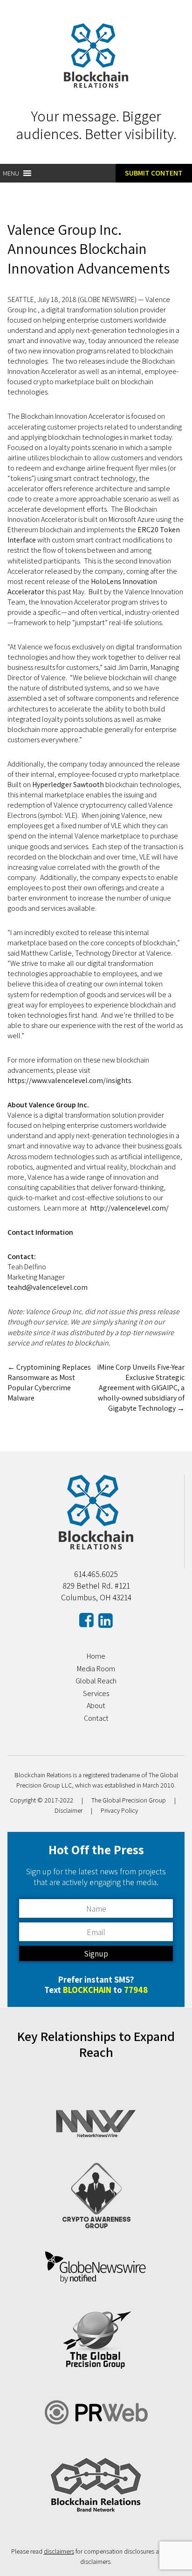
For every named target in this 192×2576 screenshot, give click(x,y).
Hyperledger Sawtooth (68, 785)
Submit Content (154, 173)
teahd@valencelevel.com (48, 1287)
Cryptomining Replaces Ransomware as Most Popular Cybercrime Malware (49, 1383)
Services (96, 1693)
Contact (96, 1718)
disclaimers (59, 2551)
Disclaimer (69, 1810)
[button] (11, 173)
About (96, 1706)
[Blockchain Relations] (96, 85)
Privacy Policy (119, 1810)
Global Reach (96, 1681)
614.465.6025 (96, 1574)
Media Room (96, 1669)
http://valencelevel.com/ (129, 1208)
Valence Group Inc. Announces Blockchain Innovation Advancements (89, 249)
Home (96, 1656)
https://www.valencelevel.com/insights (69, 1080)
